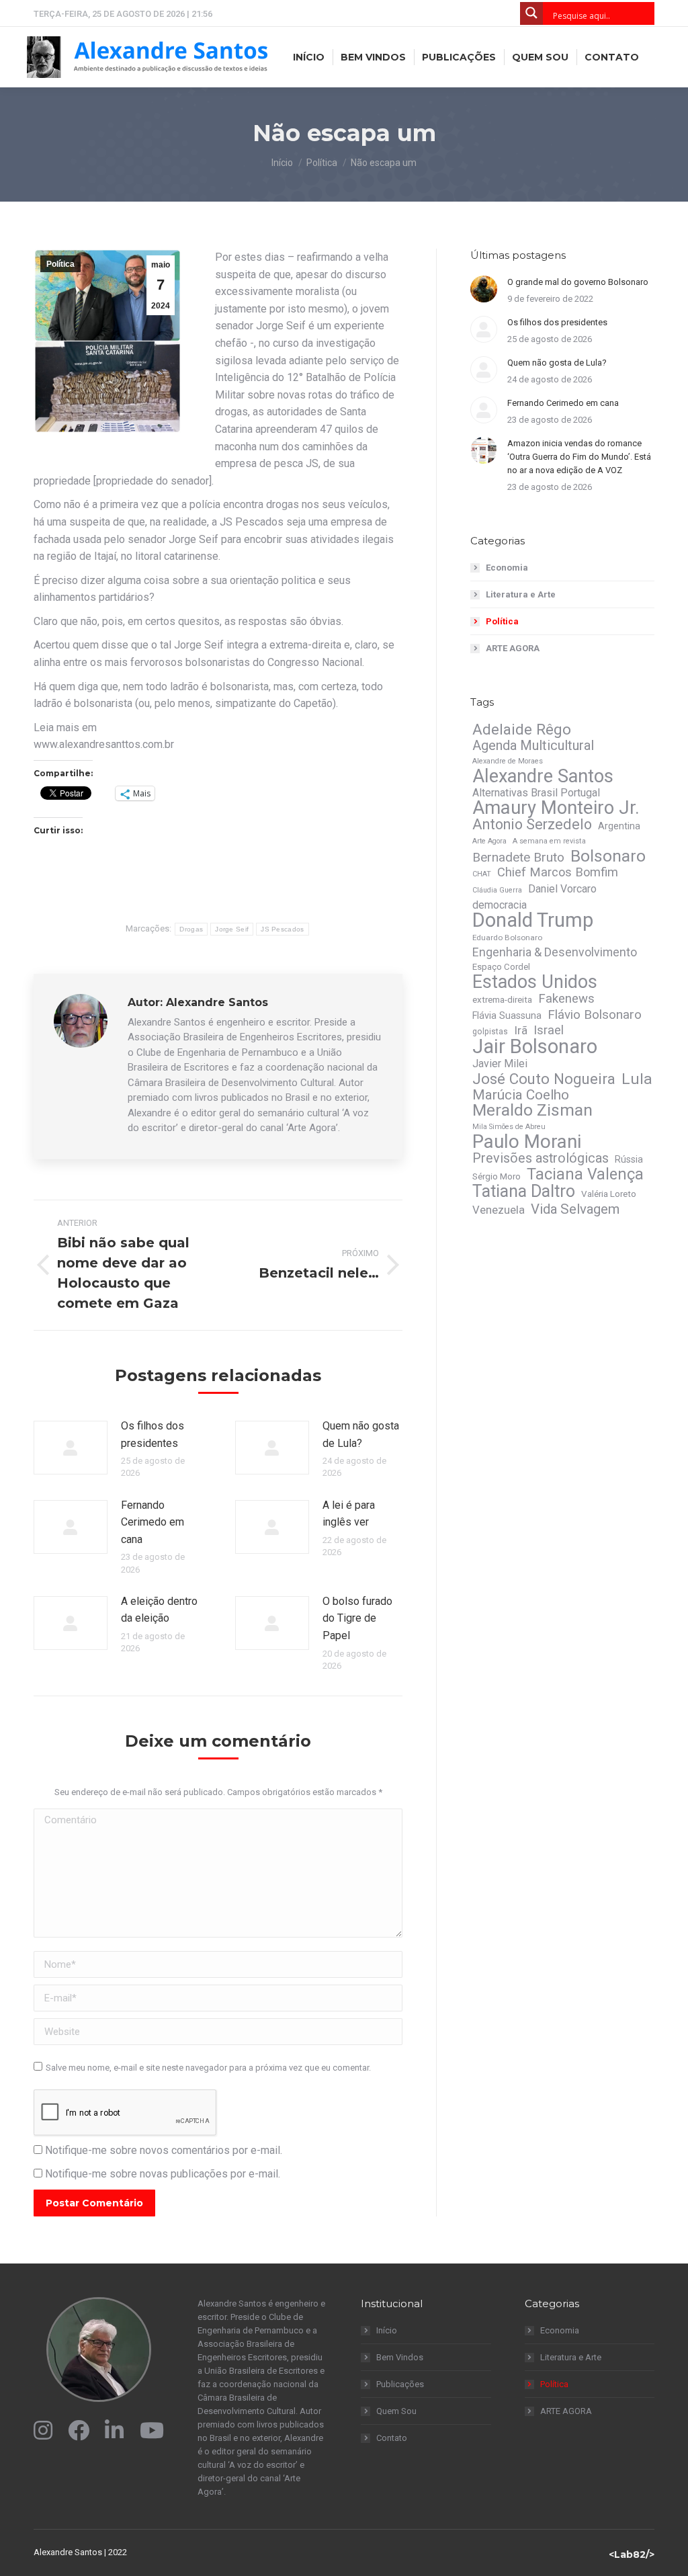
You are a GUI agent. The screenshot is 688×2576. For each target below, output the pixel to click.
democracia (500, 905)
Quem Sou (396, 2411)
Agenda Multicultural (533, 745)
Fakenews (566, 999)
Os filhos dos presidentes (153, 1435)
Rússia (629, 1159)
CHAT (482, 874)
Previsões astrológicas (541, 1159)
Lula (637, 1079)
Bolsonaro (608, 856)
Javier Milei (500, 1064)
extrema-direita (502, 1000)
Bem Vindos (400, 2357)
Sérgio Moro (497, 1176)
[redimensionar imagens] (71, 1448)
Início (387, 2330)
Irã (521, 1030)
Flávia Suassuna (507, 1015)
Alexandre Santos (543, 776)
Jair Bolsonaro (535, 1046)
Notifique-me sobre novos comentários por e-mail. (164, 2150)
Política (60, 264)
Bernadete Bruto (518, 858)
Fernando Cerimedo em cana (153, 1522)
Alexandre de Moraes (508, 761)
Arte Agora (489, 841)
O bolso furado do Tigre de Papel (357, 1618)
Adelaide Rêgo (522, 729)
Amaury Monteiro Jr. (556, 808)
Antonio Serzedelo (532, 825)
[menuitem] (309, 57)
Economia (507, 568)
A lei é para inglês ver (349, 1514)
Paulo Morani (527, 1142)
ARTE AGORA (513, 648)
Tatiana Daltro (524, 1192)
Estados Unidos (535, 982)
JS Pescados (282, 929)
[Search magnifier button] (531, 13)
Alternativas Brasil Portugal (536, 793)
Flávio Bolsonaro (595, 1015)
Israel (549, 1030)
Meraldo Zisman (532, 1110)
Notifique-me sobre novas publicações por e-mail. (163, 2174)
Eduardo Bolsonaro (507, 938)
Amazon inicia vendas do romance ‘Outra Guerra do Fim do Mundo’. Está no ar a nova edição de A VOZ (579, 457)
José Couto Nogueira (544, 1079)
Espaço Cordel (501, 967)
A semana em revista (549, 841)
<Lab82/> (632, 2554)
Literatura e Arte (521, 594)
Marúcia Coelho (521, 1095)
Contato (392, 2438)
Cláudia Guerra (497, 890)
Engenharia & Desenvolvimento (555, 952)
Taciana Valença (585, 1174)
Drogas (191, 929)
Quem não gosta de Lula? (361, 1435)
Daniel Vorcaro (562, 889)
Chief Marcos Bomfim (558, 872)
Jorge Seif (232, 929)
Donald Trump (533, 920)
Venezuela (499, 1210)
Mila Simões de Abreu (509, 1127)
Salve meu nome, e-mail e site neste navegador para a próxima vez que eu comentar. (208, 2068)
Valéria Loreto (609, 1194)
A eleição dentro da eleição (159, 1610)
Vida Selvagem (575, 1209)
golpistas (490, 1032)
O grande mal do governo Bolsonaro (578, 282)
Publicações (400, 2384)
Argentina (619, 826)
